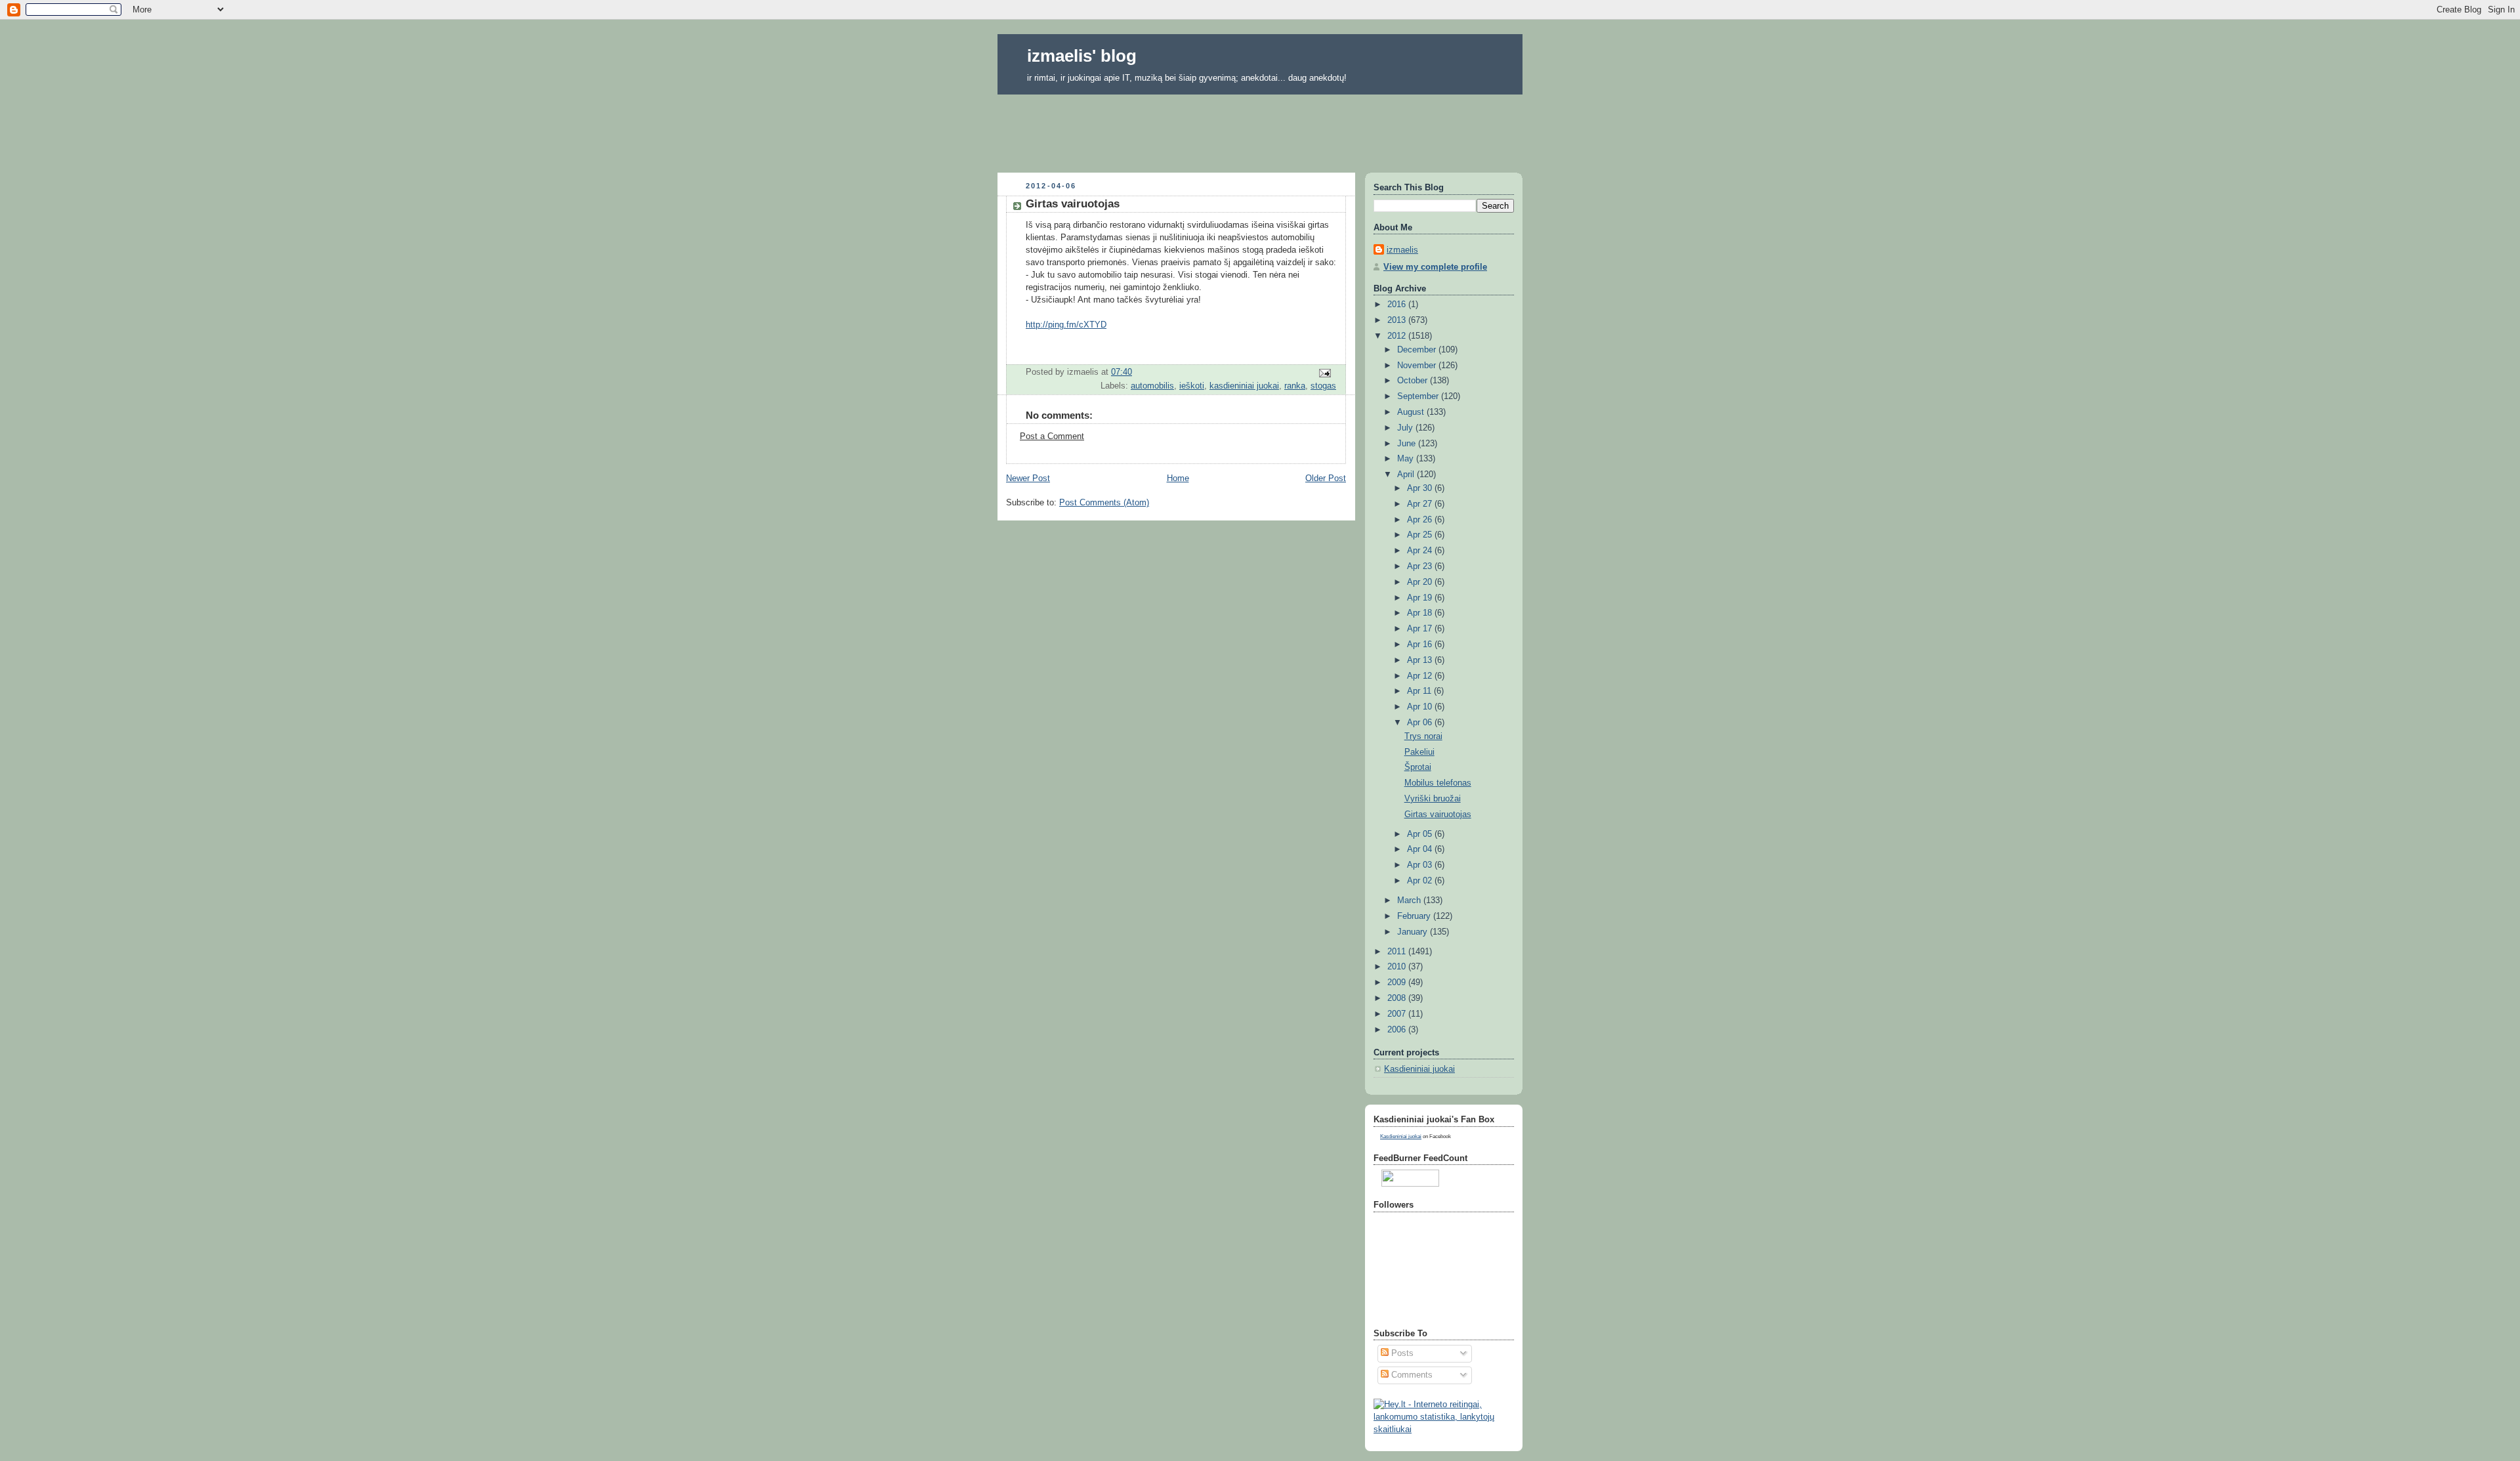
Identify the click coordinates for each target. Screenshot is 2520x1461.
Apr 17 (1421, 629)
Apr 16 (1421, 645)
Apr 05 (1421, 834)
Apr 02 (1421, 881)
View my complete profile (1435, 267)
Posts (1401, 1353)
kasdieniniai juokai (1244, 386)
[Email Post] (1324, 373)
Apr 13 (1421, 660)
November (1418, 366)
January (1414, 932)
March (1410, 900)
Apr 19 (1421, 598)
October (1414, 381)
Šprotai (1418, 767)
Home (1178, 478)
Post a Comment (1052, 436)
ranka (1295, 386)
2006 (1398, 1030)
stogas (1323, 386)
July (1406, 428)
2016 (1398, 305)
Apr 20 (1421, 582)
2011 (1398, 952)
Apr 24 (1421, 551)
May (1407, 459)
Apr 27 (1421, 504)
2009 (1398, 983)
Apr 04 (1421, 849)
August (1412, 412)
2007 (1398, 1014)
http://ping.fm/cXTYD (1066, 325)
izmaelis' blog (1082, 56)
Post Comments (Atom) (1104, 503)
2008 (1398, 998)
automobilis (1152, 386)
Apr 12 (1421, 676)
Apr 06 (1421, 723)
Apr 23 (1421, 566)
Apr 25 (1421, 535)
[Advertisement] (1260, 129)
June (1408, 444)
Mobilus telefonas (1438, 783)
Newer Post (1028, 478)
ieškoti (1192, 386)
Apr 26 (1421, 520)
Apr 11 (1420, 691)
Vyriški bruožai (1433, 799)
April (1407, 475)
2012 (1398, 336)
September (1419, 396)
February (1415, 916)
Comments (1411, 1375)
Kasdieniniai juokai (1419, 1069)
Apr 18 (1421, 613)
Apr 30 (1421, 488)
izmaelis (1402, 250)
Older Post (1326, 478)
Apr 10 (1421, 707)
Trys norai (1423, 736)
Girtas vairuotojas (1438, 815)
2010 (1398, 967)
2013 (1398, 320)
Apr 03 (1421, 865)
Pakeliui (1419, 752)
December (1418, 350)
